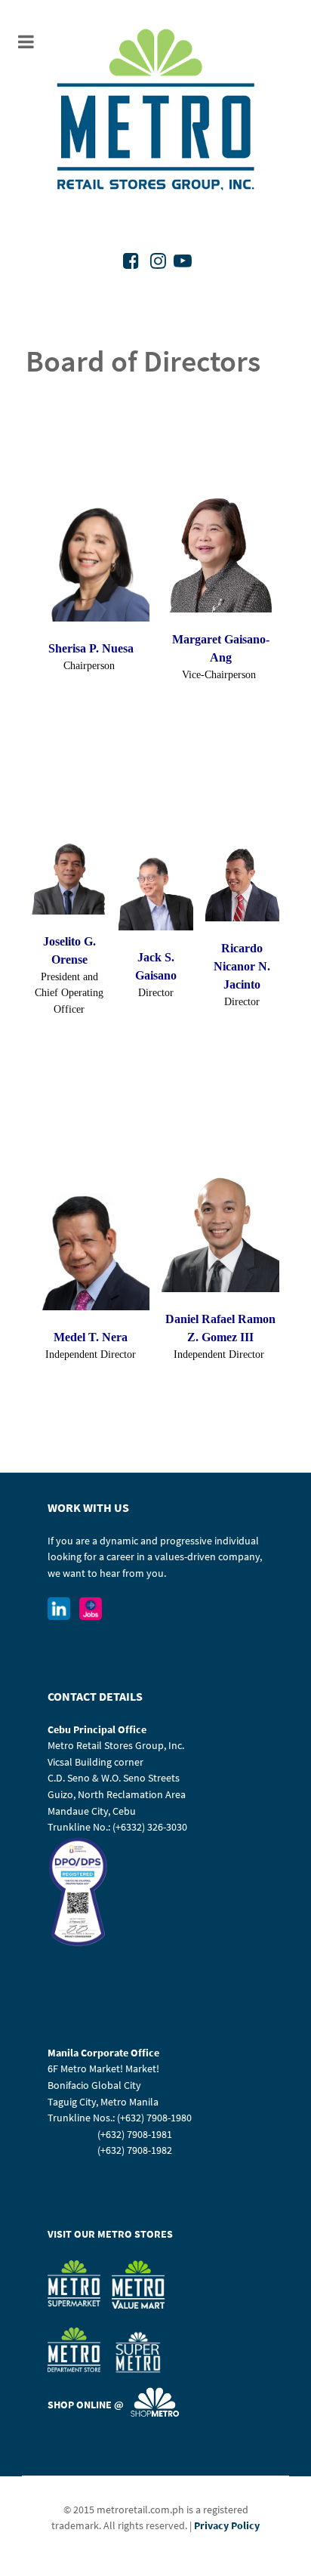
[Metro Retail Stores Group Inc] (155, 112)
